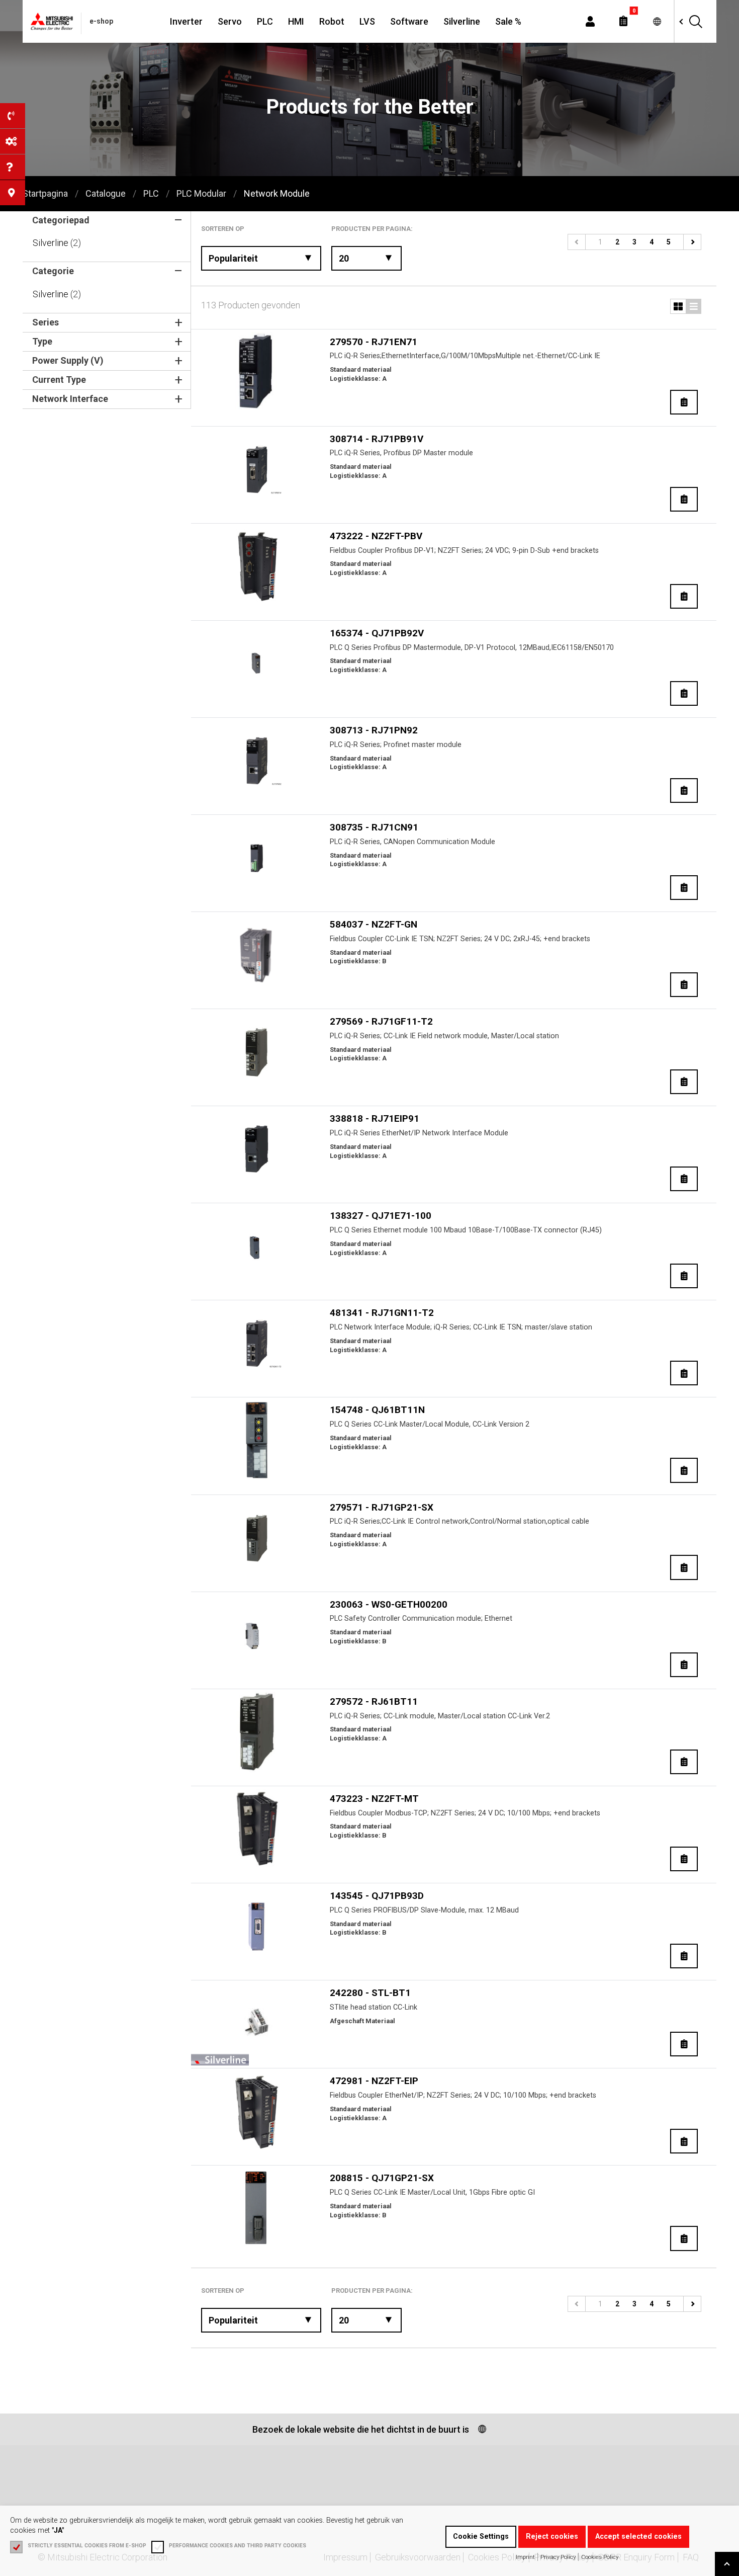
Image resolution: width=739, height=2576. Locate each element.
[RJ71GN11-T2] (257, 1343)
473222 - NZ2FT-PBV (376, 536)
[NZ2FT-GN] (257, 955)
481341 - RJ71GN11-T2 (382, 1313)
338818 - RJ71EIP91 (375, 1118)
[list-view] (678, 306)
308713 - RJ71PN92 (374, 730)
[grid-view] (694, 306)
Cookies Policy (600, 2557)
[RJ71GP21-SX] (257, 1538)
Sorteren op (223, 229)
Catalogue (106, 193)
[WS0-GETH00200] (257, 1635)
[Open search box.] (695, 21)
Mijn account (590, 21)
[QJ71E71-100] (257, 1246)
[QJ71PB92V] (257, 663)
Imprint (525, 2557)
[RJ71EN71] (257, 372)
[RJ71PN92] (257, 761)
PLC (265, 21)
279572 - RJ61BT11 (374, 1701)
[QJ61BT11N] (257, 1440)
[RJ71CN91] (257, 858)
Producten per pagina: (372, 229)
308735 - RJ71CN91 (374, 827)
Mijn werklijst (623, 21)
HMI (296, 21)
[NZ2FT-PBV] (257, 566)
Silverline (462, 21)
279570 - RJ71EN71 (374, 342)
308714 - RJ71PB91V (377, 439)
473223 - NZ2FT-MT (374, 1799)
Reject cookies (552, 2537)
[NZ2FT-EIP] (257, 2111)
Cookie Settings (481, 2537)
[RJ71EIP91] (257, 1149)
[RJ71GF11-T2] (257, 1052)
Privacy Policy (558, 2557)
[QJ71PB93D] (257, 1926)
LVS (367, 21)
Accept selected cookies (638, 2537)
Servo (230, 21)
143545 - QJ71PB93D (377, 1896)
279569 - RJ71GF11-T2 (381, 1021)
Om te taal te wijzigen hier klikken (657, 21)
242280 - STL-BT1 (370, 1993)
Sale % (508, 21)
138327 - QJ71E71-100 (381, 1216)
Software (409, 21)
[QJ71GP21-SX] (257, 2208)
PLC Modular (201, 193)
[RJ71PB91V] (257, 469)
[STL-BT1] (257, 2023)
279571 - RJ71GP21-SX (382, 1507)
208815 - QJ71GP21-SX (382, 2178)
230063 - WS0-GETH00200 (389, 1604)
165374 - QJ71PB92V (377, 633)
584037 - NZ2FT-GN (374, 924)
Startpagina (45, 193)
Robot (332, 21)
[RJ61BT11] (257, 1732)
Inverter (186, 21)
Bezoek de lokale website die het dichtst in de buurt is (361, 2429)
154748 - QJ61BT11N (377, 1410)
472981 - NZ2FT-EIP (374, 2081)
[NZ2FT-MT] (257, 1829)
